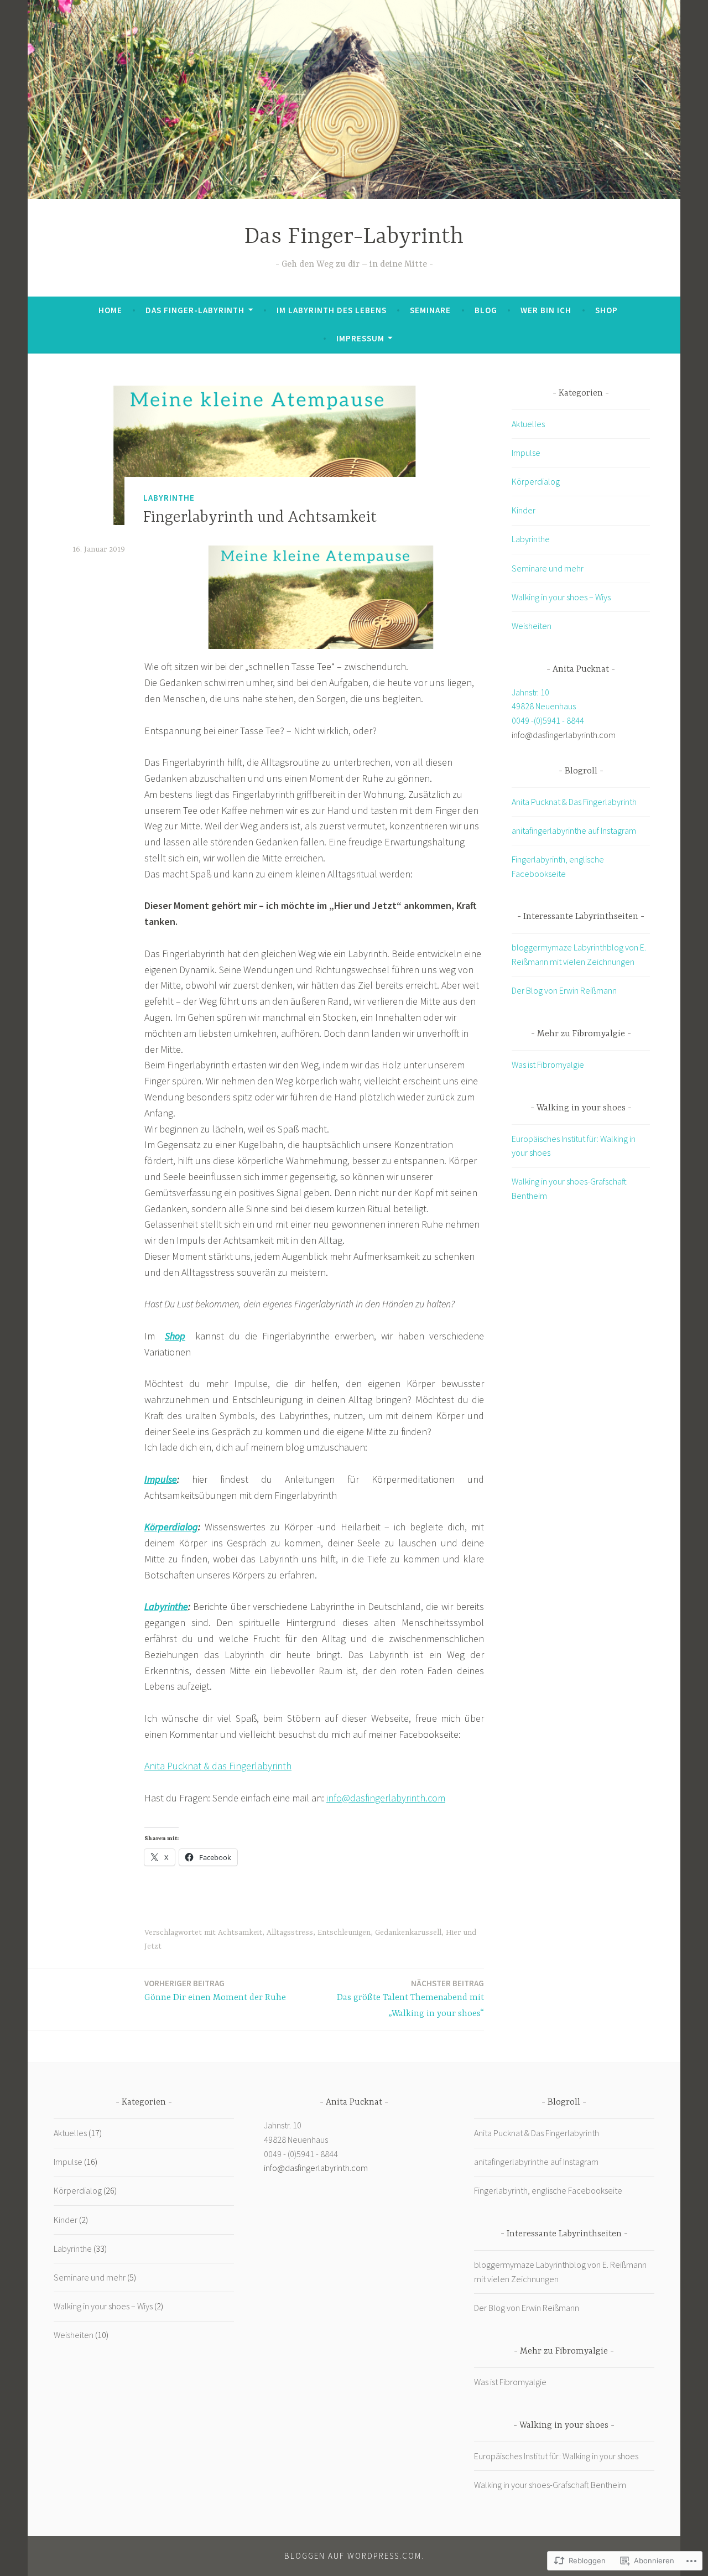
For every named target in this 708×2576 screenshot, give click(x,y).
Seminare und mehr (548, 568)
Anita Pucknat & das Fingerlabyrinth (218, 1766)
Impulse (161, 1479)
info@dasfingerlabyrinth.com (386, 1798)
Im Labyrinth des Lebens (332, 310)
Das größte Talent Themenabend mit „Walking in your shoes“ (410, 1998)
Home (110, 310)
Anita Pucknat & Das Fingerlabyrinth (574, 802)
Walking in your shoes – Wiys (561, 597)
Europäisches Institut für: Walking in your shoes (556, 2456)
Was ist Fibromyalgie (548, 1064)
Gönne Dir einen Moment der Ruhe (215, 1990)
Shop (607, 310)
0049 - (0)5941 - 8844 (301, 2154)
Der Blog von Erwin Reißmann (564, 990)
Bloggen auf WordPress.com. (354, 2556)
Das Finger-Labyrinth (354, 237)
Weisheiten (532, 626)
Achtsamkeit (240, 1933)
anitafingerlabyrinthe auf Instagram (574, 830)
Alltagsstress (290, 1933)
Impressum (360, 338)
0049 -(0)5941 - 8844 (548, 720)
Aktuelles (528, 424)
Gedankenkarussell (408, 1933)
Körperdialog (171, 1527)
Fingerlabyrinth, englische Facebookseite (548, 2190)
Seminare (430, 310)
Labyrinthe (169, 498)
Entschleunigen (344, 1933)
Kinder (524, 510)
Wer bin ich (546, 310)
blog (486, 310)
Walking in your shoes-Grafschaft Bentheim (550, 2485)
